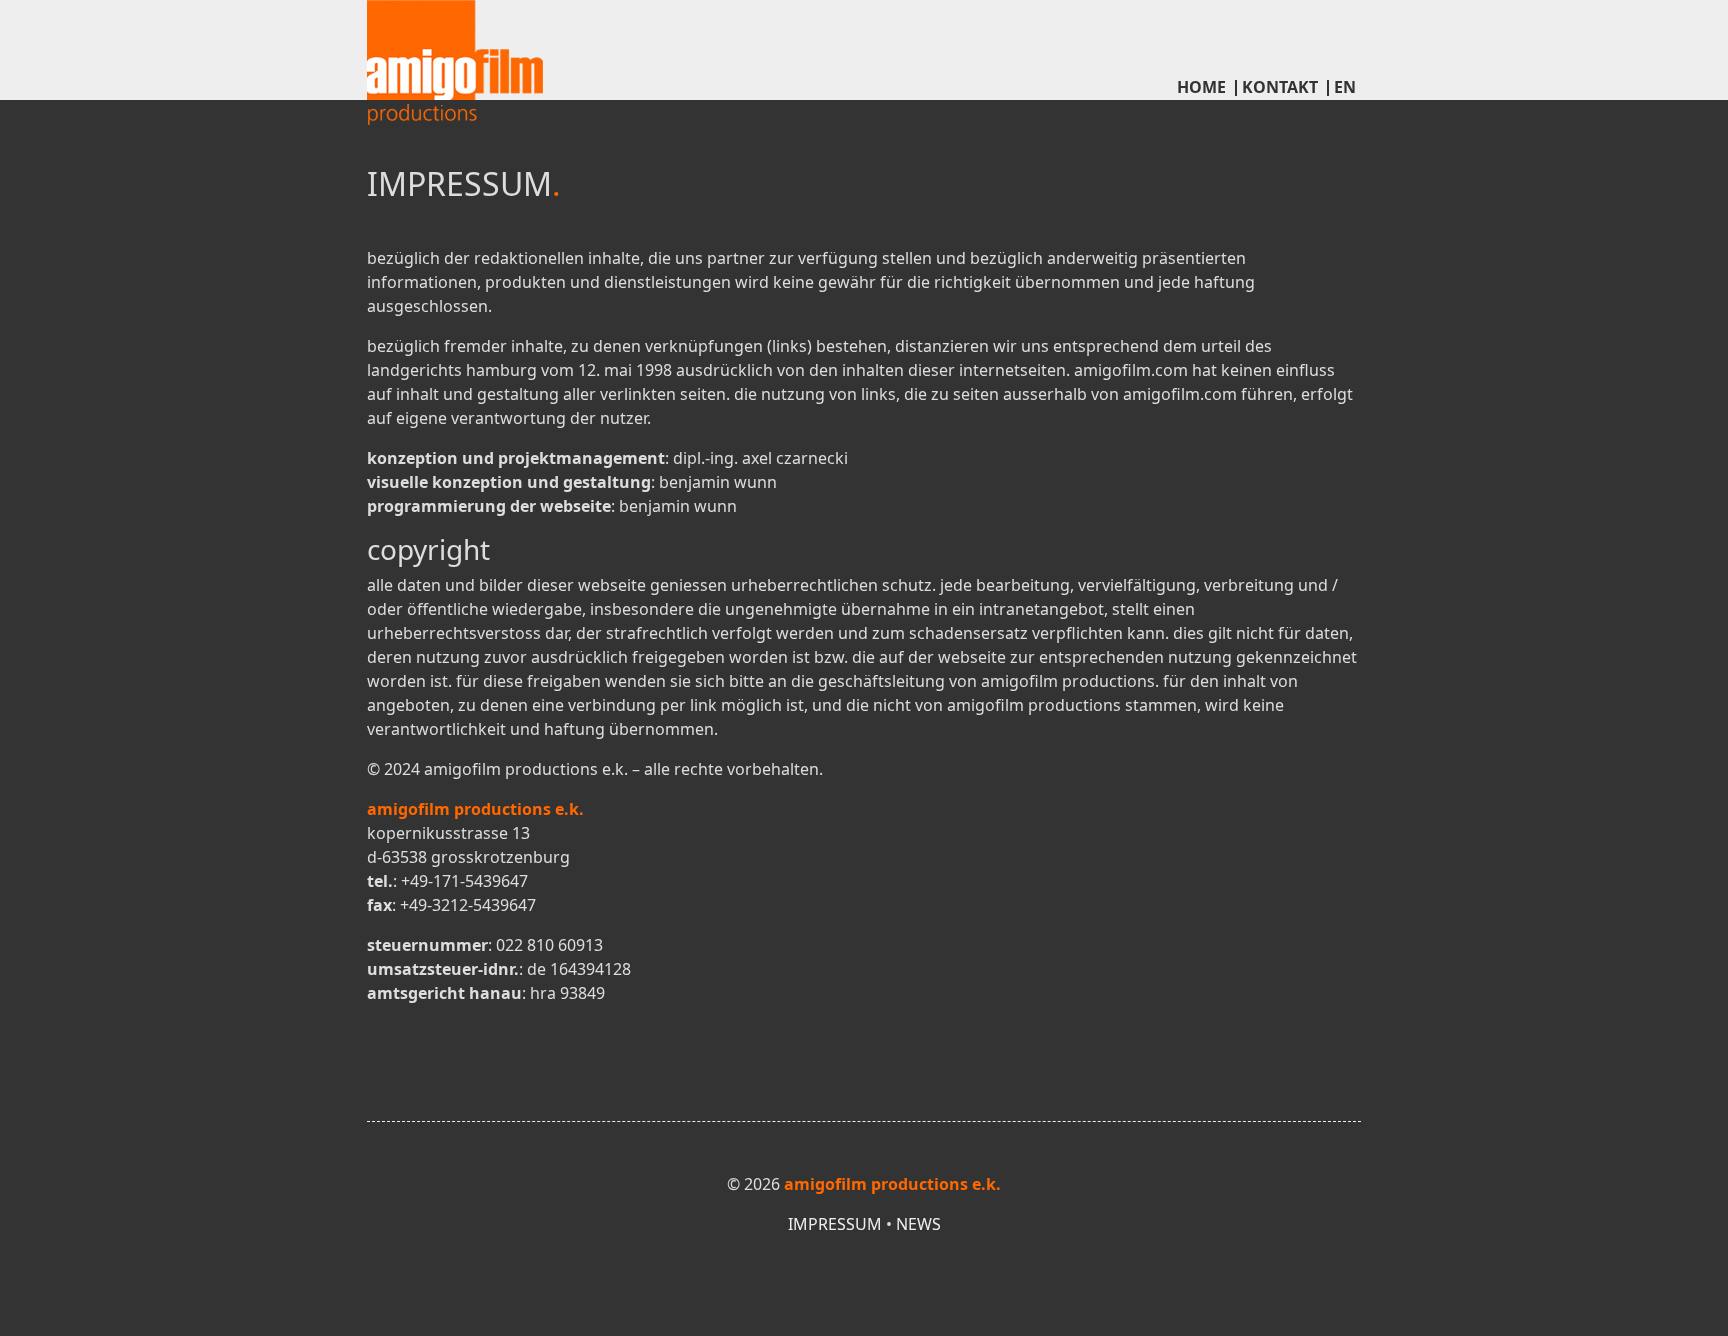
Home (1201, 87)
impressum (835, 1224)
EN (1345, 87)
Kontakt (1280, 87)
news (918, 1224)
